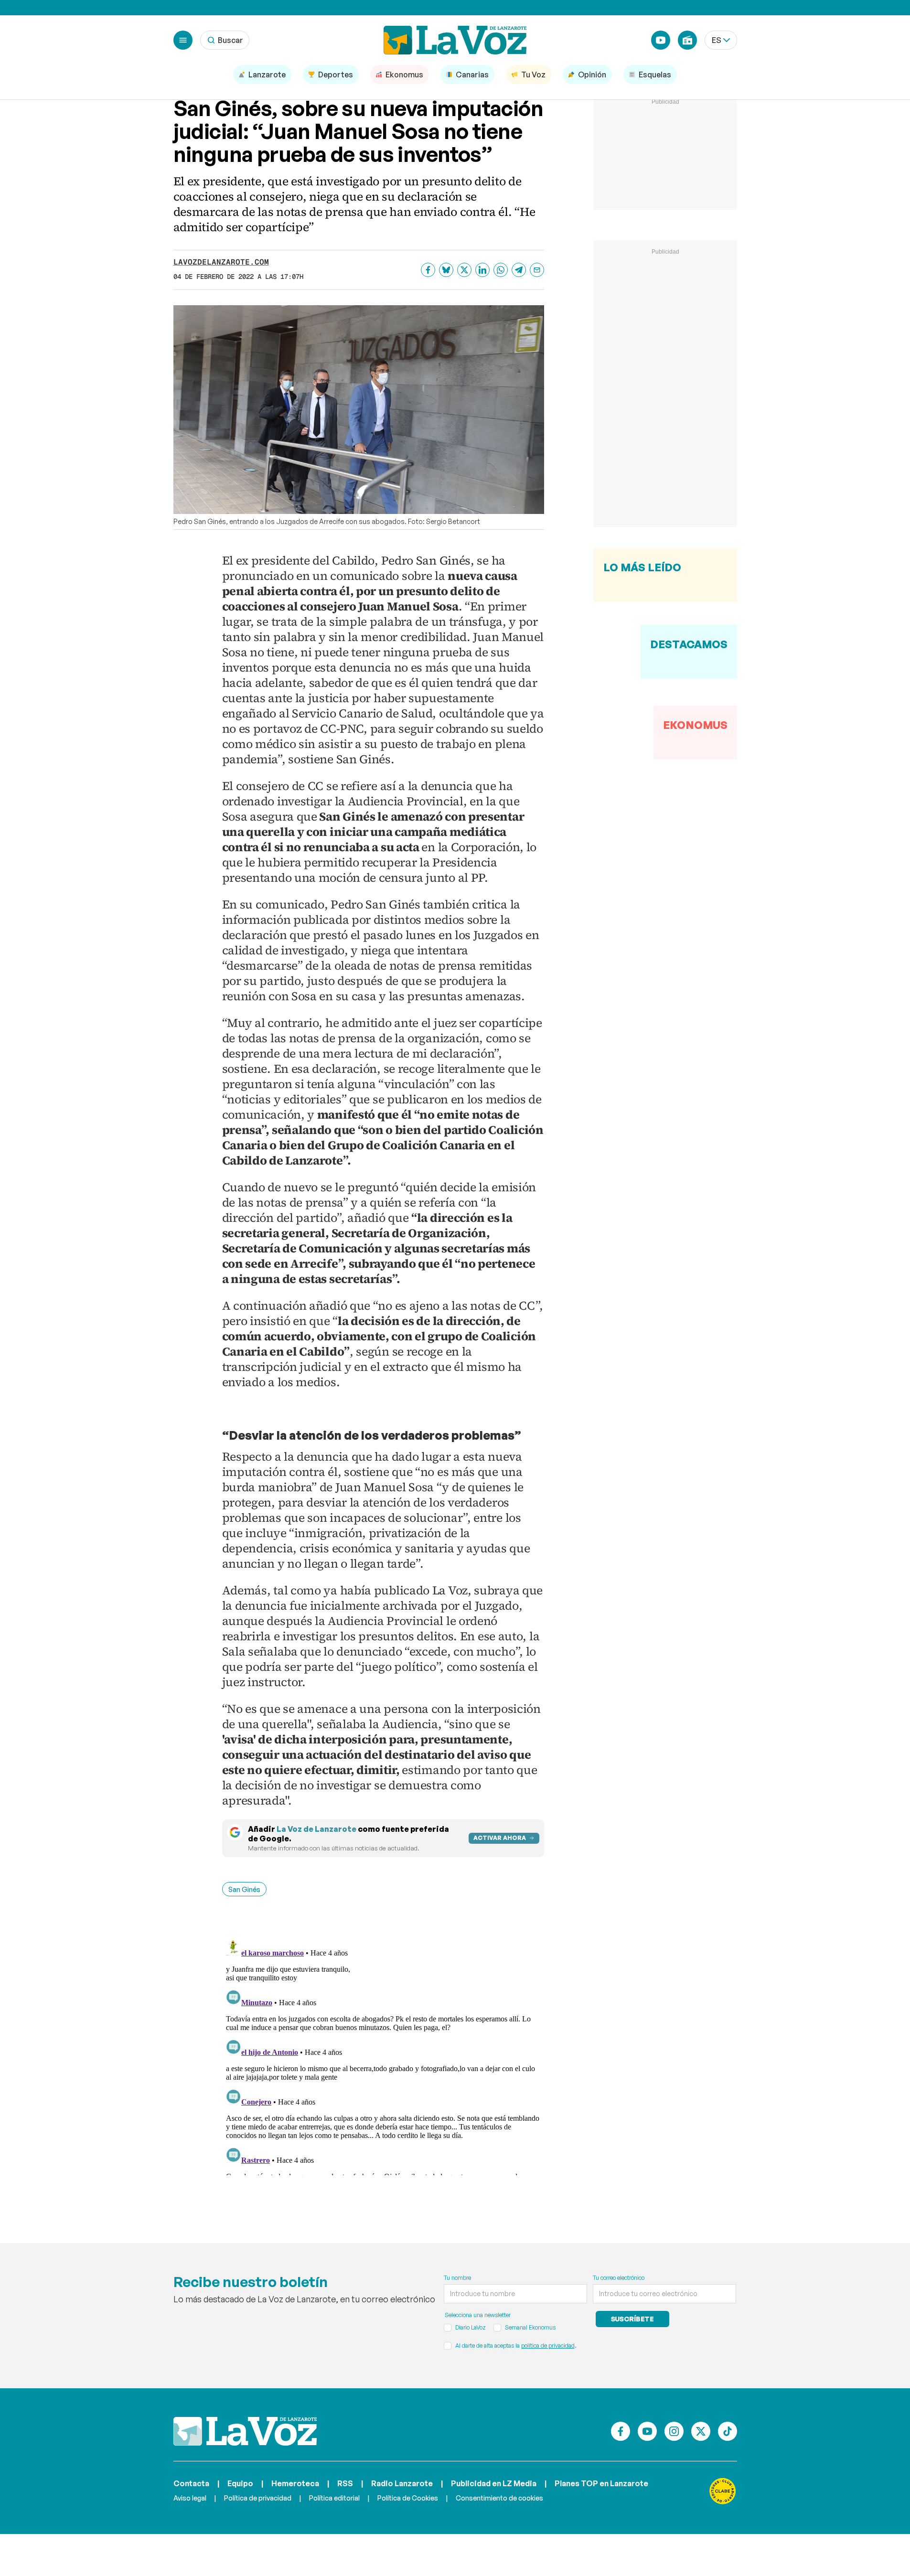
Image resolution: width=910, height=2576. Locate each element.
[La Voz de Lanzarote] (455, 40)
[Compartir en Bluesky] (446, 270)
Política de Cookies (408, 2498)
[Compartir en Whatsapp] (501, 270)
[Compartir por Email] (537, 270)
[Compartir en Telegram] (519, 270)
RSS (345, 2483)
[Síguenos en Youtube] (647, 2431)
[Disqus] (383, 2056)
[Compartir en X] (464, 270)
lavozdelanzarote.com (221, 262)
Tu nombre (457, 2278)
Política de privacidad (258, 2498)
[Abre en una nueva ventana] (723, 2491)
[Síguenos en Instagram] (674, 2431)
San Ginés (244, 1889)
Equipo (240, 2483)
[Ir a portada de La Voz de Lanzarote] (245, 2431)
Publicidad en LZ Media (494, 2483)
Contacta (191, 2483)
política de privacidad (548, 2346)
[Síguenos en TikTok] (728, 2431)
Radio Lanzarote (402, 2483)
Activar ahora (500, 1838)
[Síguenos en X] (701, 2431)
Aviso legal (190, 2498)
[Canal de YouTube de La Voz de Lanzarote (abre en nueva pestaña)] (661, 40)
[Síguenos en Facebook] (621, 2431)
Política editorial (334, 2498)
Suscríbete (633, 2319)
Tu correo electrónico (619, 2278)
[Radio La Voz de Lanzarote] (687, 40)
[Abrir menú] (183, 40)
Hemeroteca (295, 2483)
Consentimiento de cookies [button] (499, 2498)
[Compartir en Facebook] (428, 270)
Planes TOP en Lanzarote (601, 2483)
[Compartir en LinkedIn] (482, 270)
